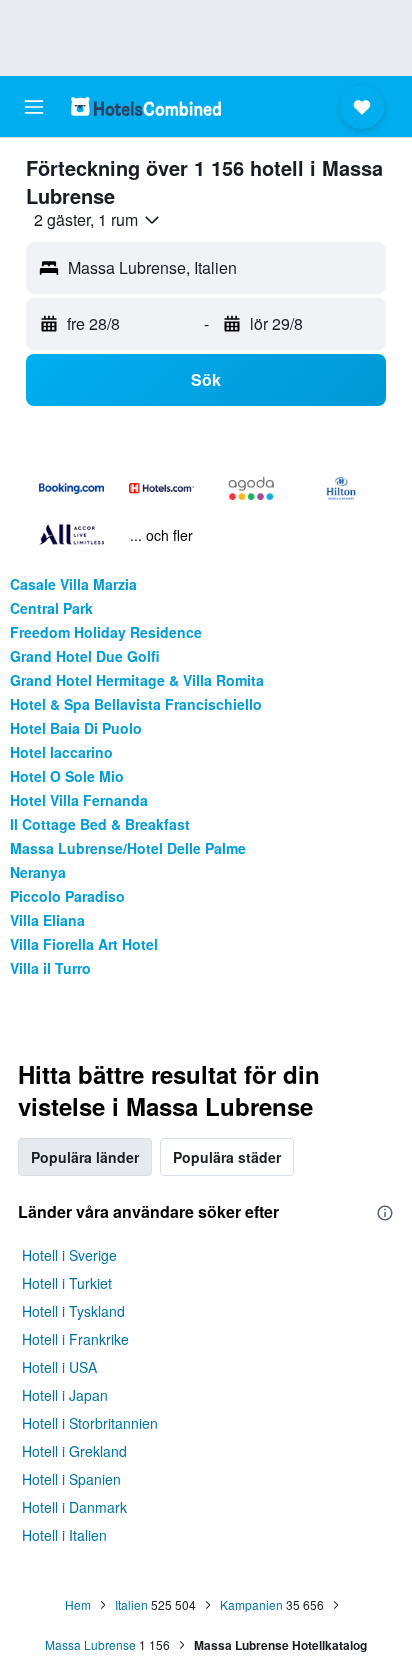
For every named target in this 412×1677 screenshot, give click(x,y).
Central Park (51, 608)
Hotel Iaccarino (61, 752)
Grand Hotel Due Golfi (85, 656)
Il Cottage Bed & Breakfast (100, 824)
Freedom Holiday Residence (106, 632)
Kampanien (251, 1604)
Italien (131, 1604)
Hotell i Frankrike (75, 1339)
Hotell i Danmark (74, 1507)
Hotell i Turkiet (67, 1283)
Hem (78, 1604)
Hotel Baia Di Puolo (76, 728)
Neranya (38, 872)
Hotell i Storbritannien (90, 1423)
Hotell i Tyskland (73, 1311)
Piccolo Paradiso (67, 896)
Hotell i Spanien (71, 1479)
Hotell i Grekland (74, 1451)
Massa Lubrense (90, 1644)
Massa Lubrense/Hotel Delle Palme (128, 848)
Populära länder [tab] (85, 1157)
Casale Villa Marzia (73, 584)
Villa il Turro (50, 968)
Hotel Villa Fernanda (79, 800)
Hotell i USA (59, 1367)
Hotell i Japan (65, 1395)
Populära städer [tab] (227, 1157)
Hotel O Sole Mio (67, 776)
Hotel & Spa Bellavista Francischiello (136, 704)
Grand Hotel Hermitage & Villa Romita (137, 680)
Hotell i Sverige (69, 1255)
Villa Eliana (47, 920)
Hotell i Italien (64, 1535)
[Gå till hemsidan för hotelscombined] (146, 106)
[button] (34, 107)
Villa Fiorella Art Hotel (84, 944)
